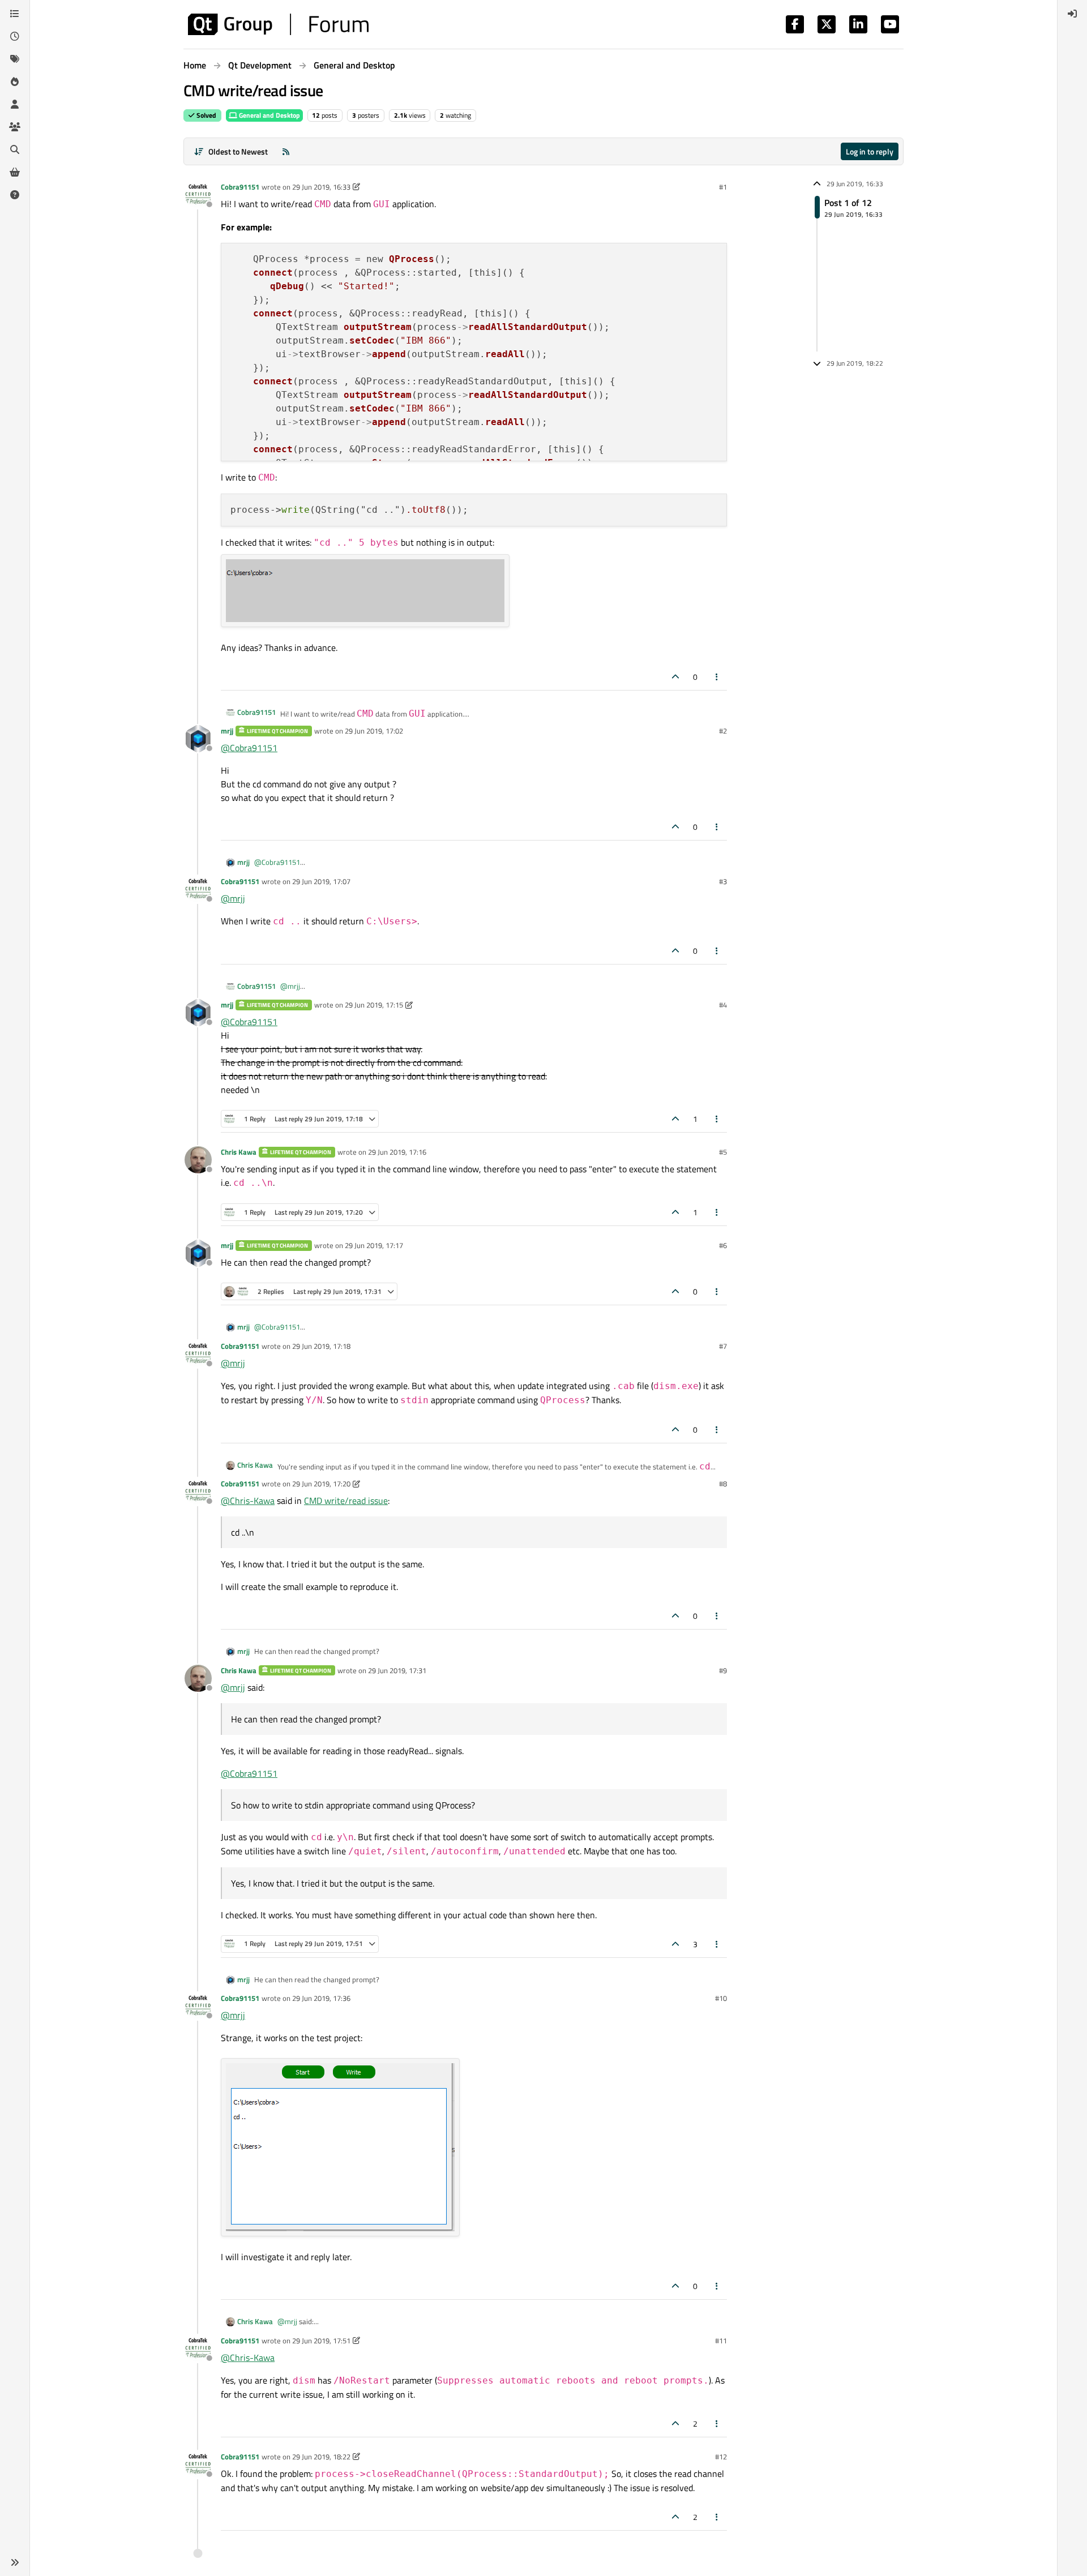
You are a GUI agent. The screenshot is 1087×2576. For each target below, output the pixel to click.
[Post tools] (717, 677)
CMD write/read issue (346, 1501)
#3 (723, 881)
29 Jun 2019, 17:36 (321, 1998)
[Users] (15, 104)
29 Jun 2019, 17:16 (397, 1152)
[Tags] (15, 59)
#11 (721, 2341)
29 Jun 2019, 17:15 (374, 1005)
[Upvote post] (675, 677)
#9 (723, 1670)
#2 (723, 731)
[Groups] (15, 127)
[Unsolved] (15, 195)
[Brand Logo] (278, 24)
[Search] (15, 149)
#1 (723, 187)
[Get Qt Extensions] (15, 172)
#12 (721, 2457)
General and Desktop (269, 115)
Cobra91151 (240, 187)
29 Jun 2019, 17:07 (321, 881)
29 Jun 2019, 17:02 (374, 731)
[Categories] (15, 14)
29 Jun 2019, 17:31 (397, 1670)
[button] (15, 2562)
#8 (723, 1484)
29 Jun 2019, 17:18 (321, 1346)
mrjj (227, 731)
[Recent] (15, 36)
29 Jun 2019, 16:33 (321, 187)
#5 (723, 1152)
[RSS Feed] (286, 151)
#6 (723, 1245)
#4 (723, 1005)
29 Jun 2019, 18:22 (321, 2457)
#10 (721, 1998)
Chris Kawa (239, 1152)
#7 (723, 1346)
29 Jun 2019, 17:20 (321, 1484)
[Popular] (15, 82)
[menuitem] (1072, 14)
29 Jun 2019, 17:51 (321, 2341)
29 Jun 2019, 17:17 (374, 1245)
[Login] (1072, 14)
